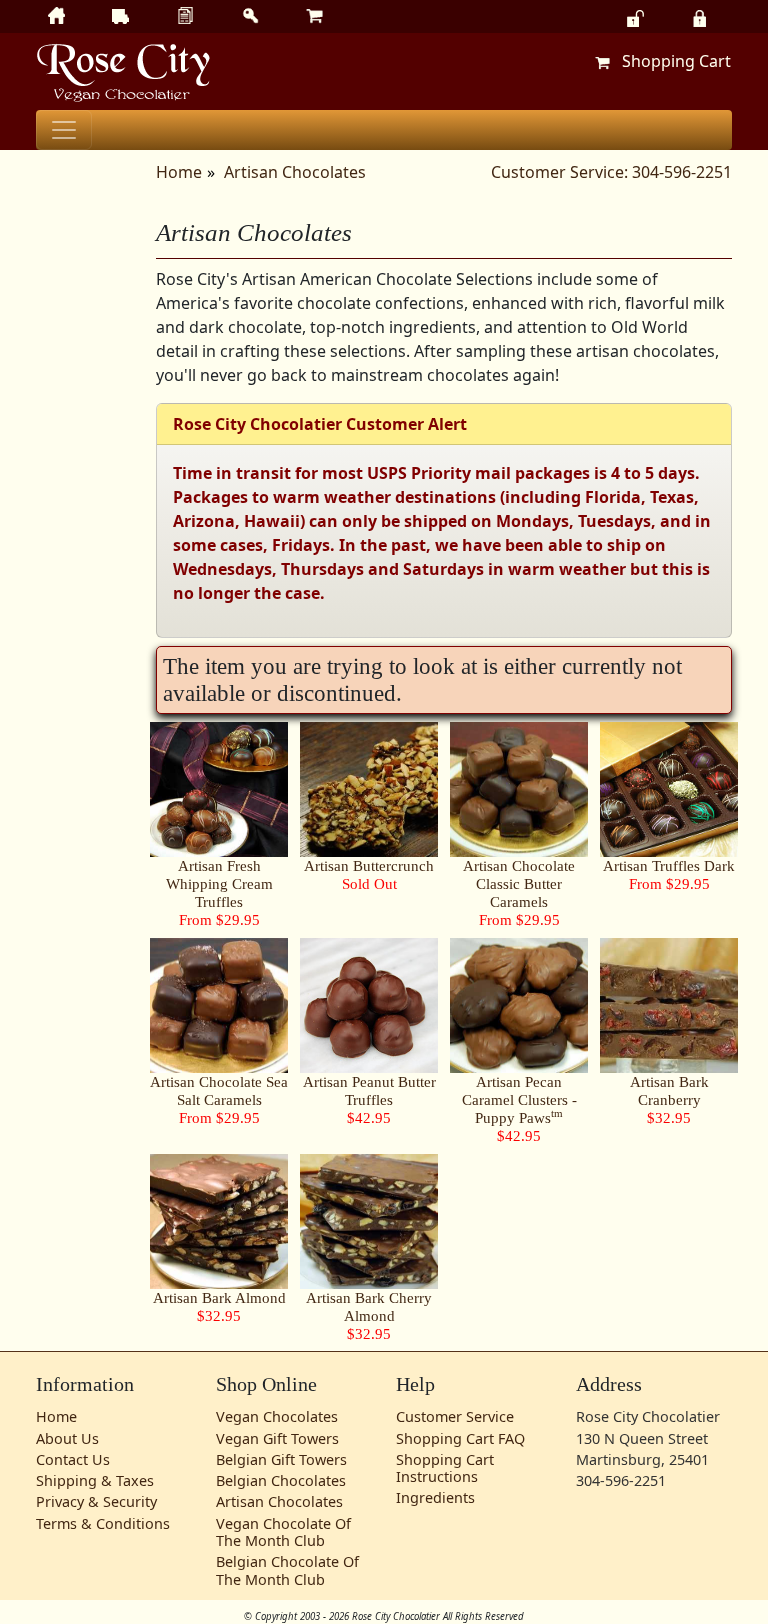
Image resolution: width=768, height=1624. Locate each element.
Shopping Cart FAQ (460, 1438)
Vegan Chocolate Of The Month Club (283, 1532)
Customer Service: (559, 172)
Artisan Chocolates (295, 172)
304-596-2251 (682, 172)
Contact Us (73, 1459)
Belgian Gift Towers (281, 1459)
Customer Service (455, 1416)
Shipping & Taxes (95, 1480)
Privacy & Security (96, 1501)
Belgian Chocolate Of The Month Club (287, 1570)
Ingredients (435, 1497)
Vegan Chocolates (277, 1416)
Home (179, 172)
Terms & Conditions (103, 1523)
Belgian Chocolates (281, 1480)
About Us (67, 1438)
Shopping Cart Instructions (445, 1468)
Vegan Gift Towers (277, 1438)
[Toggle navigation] (64, 130)
